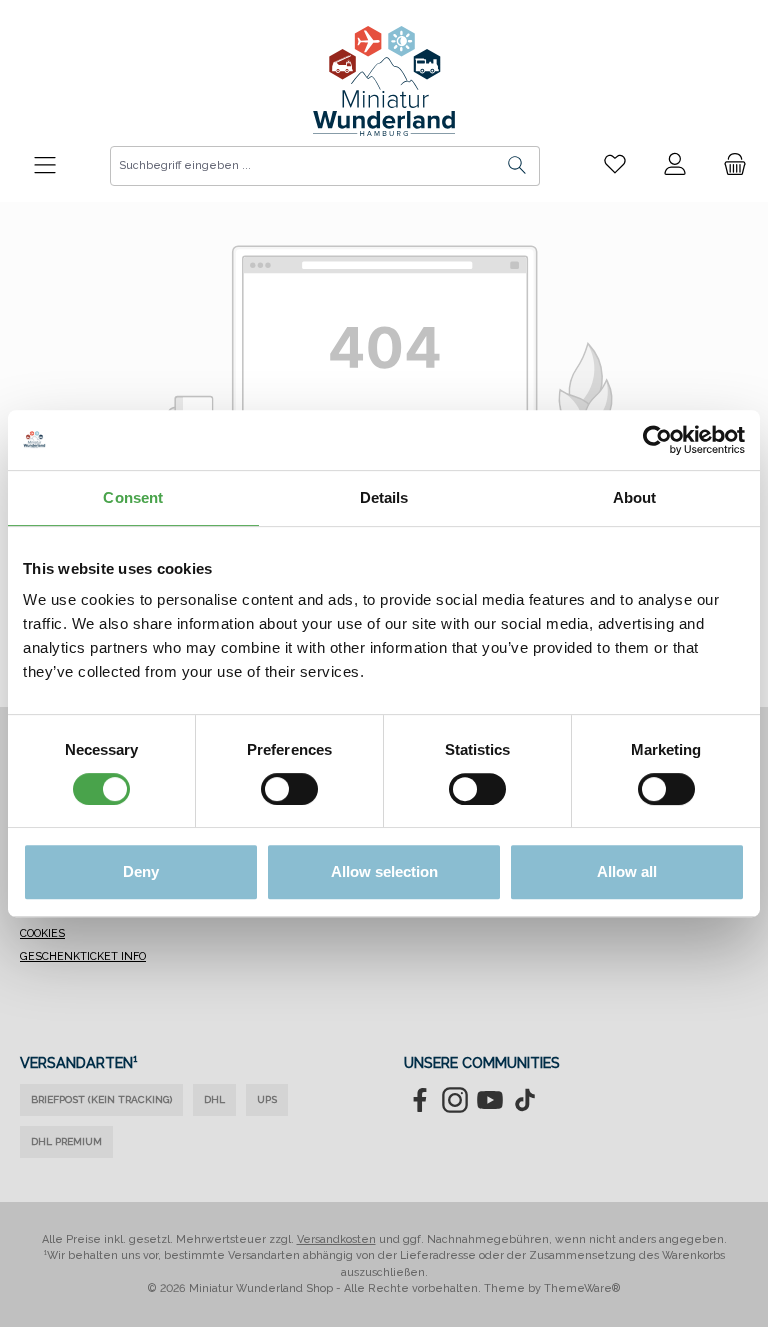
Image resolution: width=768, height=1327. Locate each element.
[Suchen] (517, 166)
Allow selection (384, 871)
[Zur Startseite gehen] (383, 81)
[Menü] (45, 166)
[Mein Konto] (675, 165)
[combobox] (303, 166)
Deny (141, 871)
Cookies (42, 933)
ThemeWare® (582, 1288)
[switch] (289, 789)
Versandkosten (336, 1239)
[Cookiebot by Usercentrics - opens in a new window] (657, 440)
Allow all (627, 871)
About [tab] (635, 497)
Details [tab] (384, 497)
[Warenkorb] (729, 165)
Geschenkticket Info (83, 956)
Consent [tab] (133, 497)
